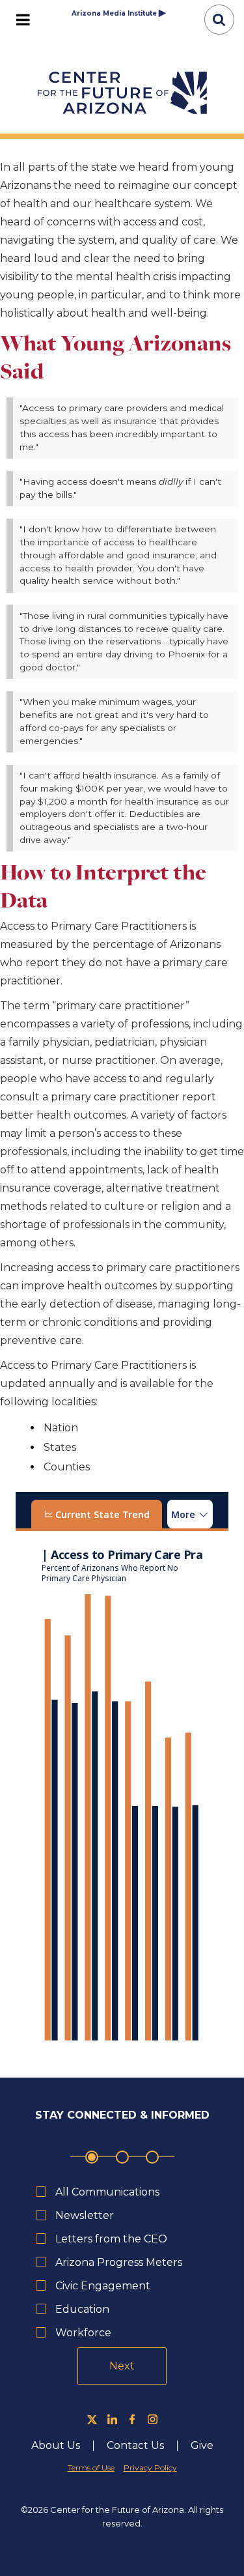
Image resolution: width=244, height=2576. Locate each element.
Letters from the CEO (111, 2239)
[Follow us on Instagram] (153, 2419)
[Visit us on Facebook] (132, 2419)
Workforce (83, 2333)
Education (82, 2309)
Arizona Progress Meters (119, 2262)
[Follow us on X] (92, 2419)
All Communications (107, 2192)
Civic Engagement (103, 2286)
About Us (56, 2446)
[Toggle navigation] (23, 20)
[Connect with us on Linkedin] (112, 2419)
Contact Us (135, 2446)
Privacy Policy (150, 2468)
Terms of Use (91, 2468)
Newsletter (85, 2215)
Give (202, 2446)
